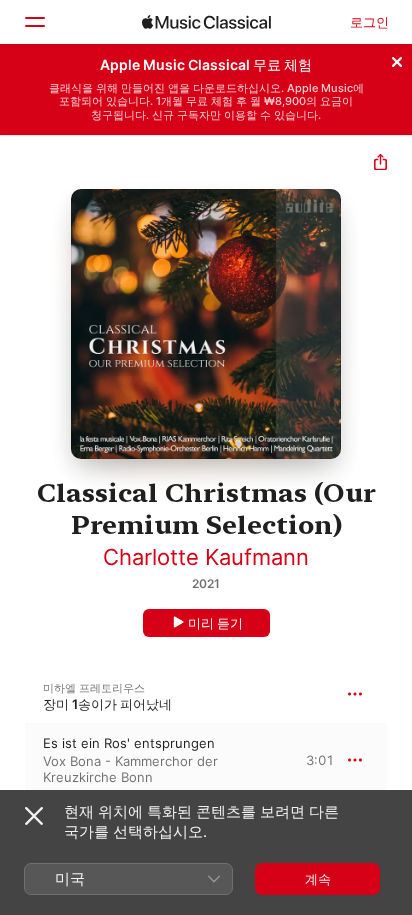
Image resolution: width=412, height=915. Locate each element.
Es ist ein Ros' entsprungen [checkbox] (129, 743)
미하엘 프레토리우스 (94, 688)
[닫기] (397, 59)
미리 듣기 (215, 623)
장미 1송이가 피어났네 (107, 704)
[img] (206, 22)
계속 (318, 879)
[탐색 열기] (34, 22)
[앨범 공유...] (380, 164)
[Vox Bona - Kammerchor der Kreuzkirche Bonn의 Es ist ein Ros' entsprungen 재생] (13, 760)
